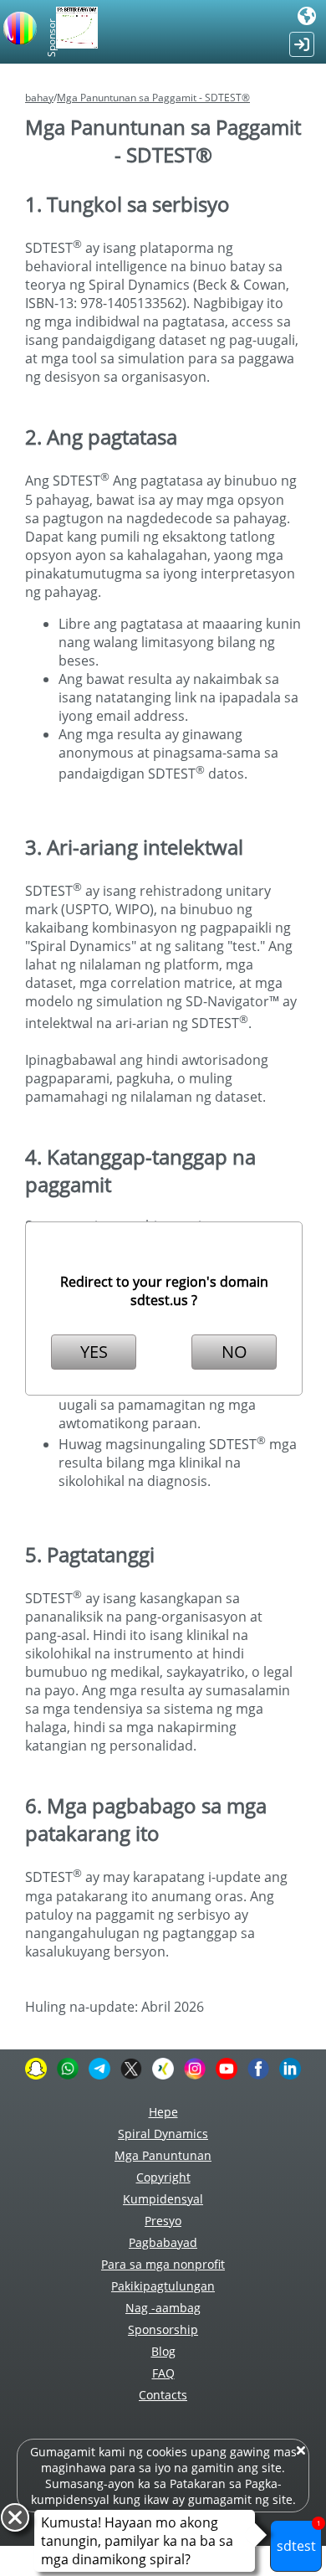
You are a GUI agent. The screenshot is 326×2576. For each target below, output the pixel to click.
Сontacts (163, 2395)
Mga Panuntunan (163, 2155)
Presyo (163, 2221)
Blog (163, 2351)
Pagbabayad (163, 2242)
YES (94, 1352)
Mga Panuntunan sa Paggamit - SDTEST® (153, 98)
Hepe (163, 2112)
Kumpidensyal (163, 2199)
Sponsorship (163, 2329)
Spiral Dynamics (163, 2134)
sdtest (299, 2537)
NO (234, 1352)
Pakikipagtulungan (163, 2286)
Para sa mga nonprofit (163, 2264)
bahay (39, 98)
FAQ (163, 2373)
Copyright (163, 2177)
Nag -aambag (163, 2308)
